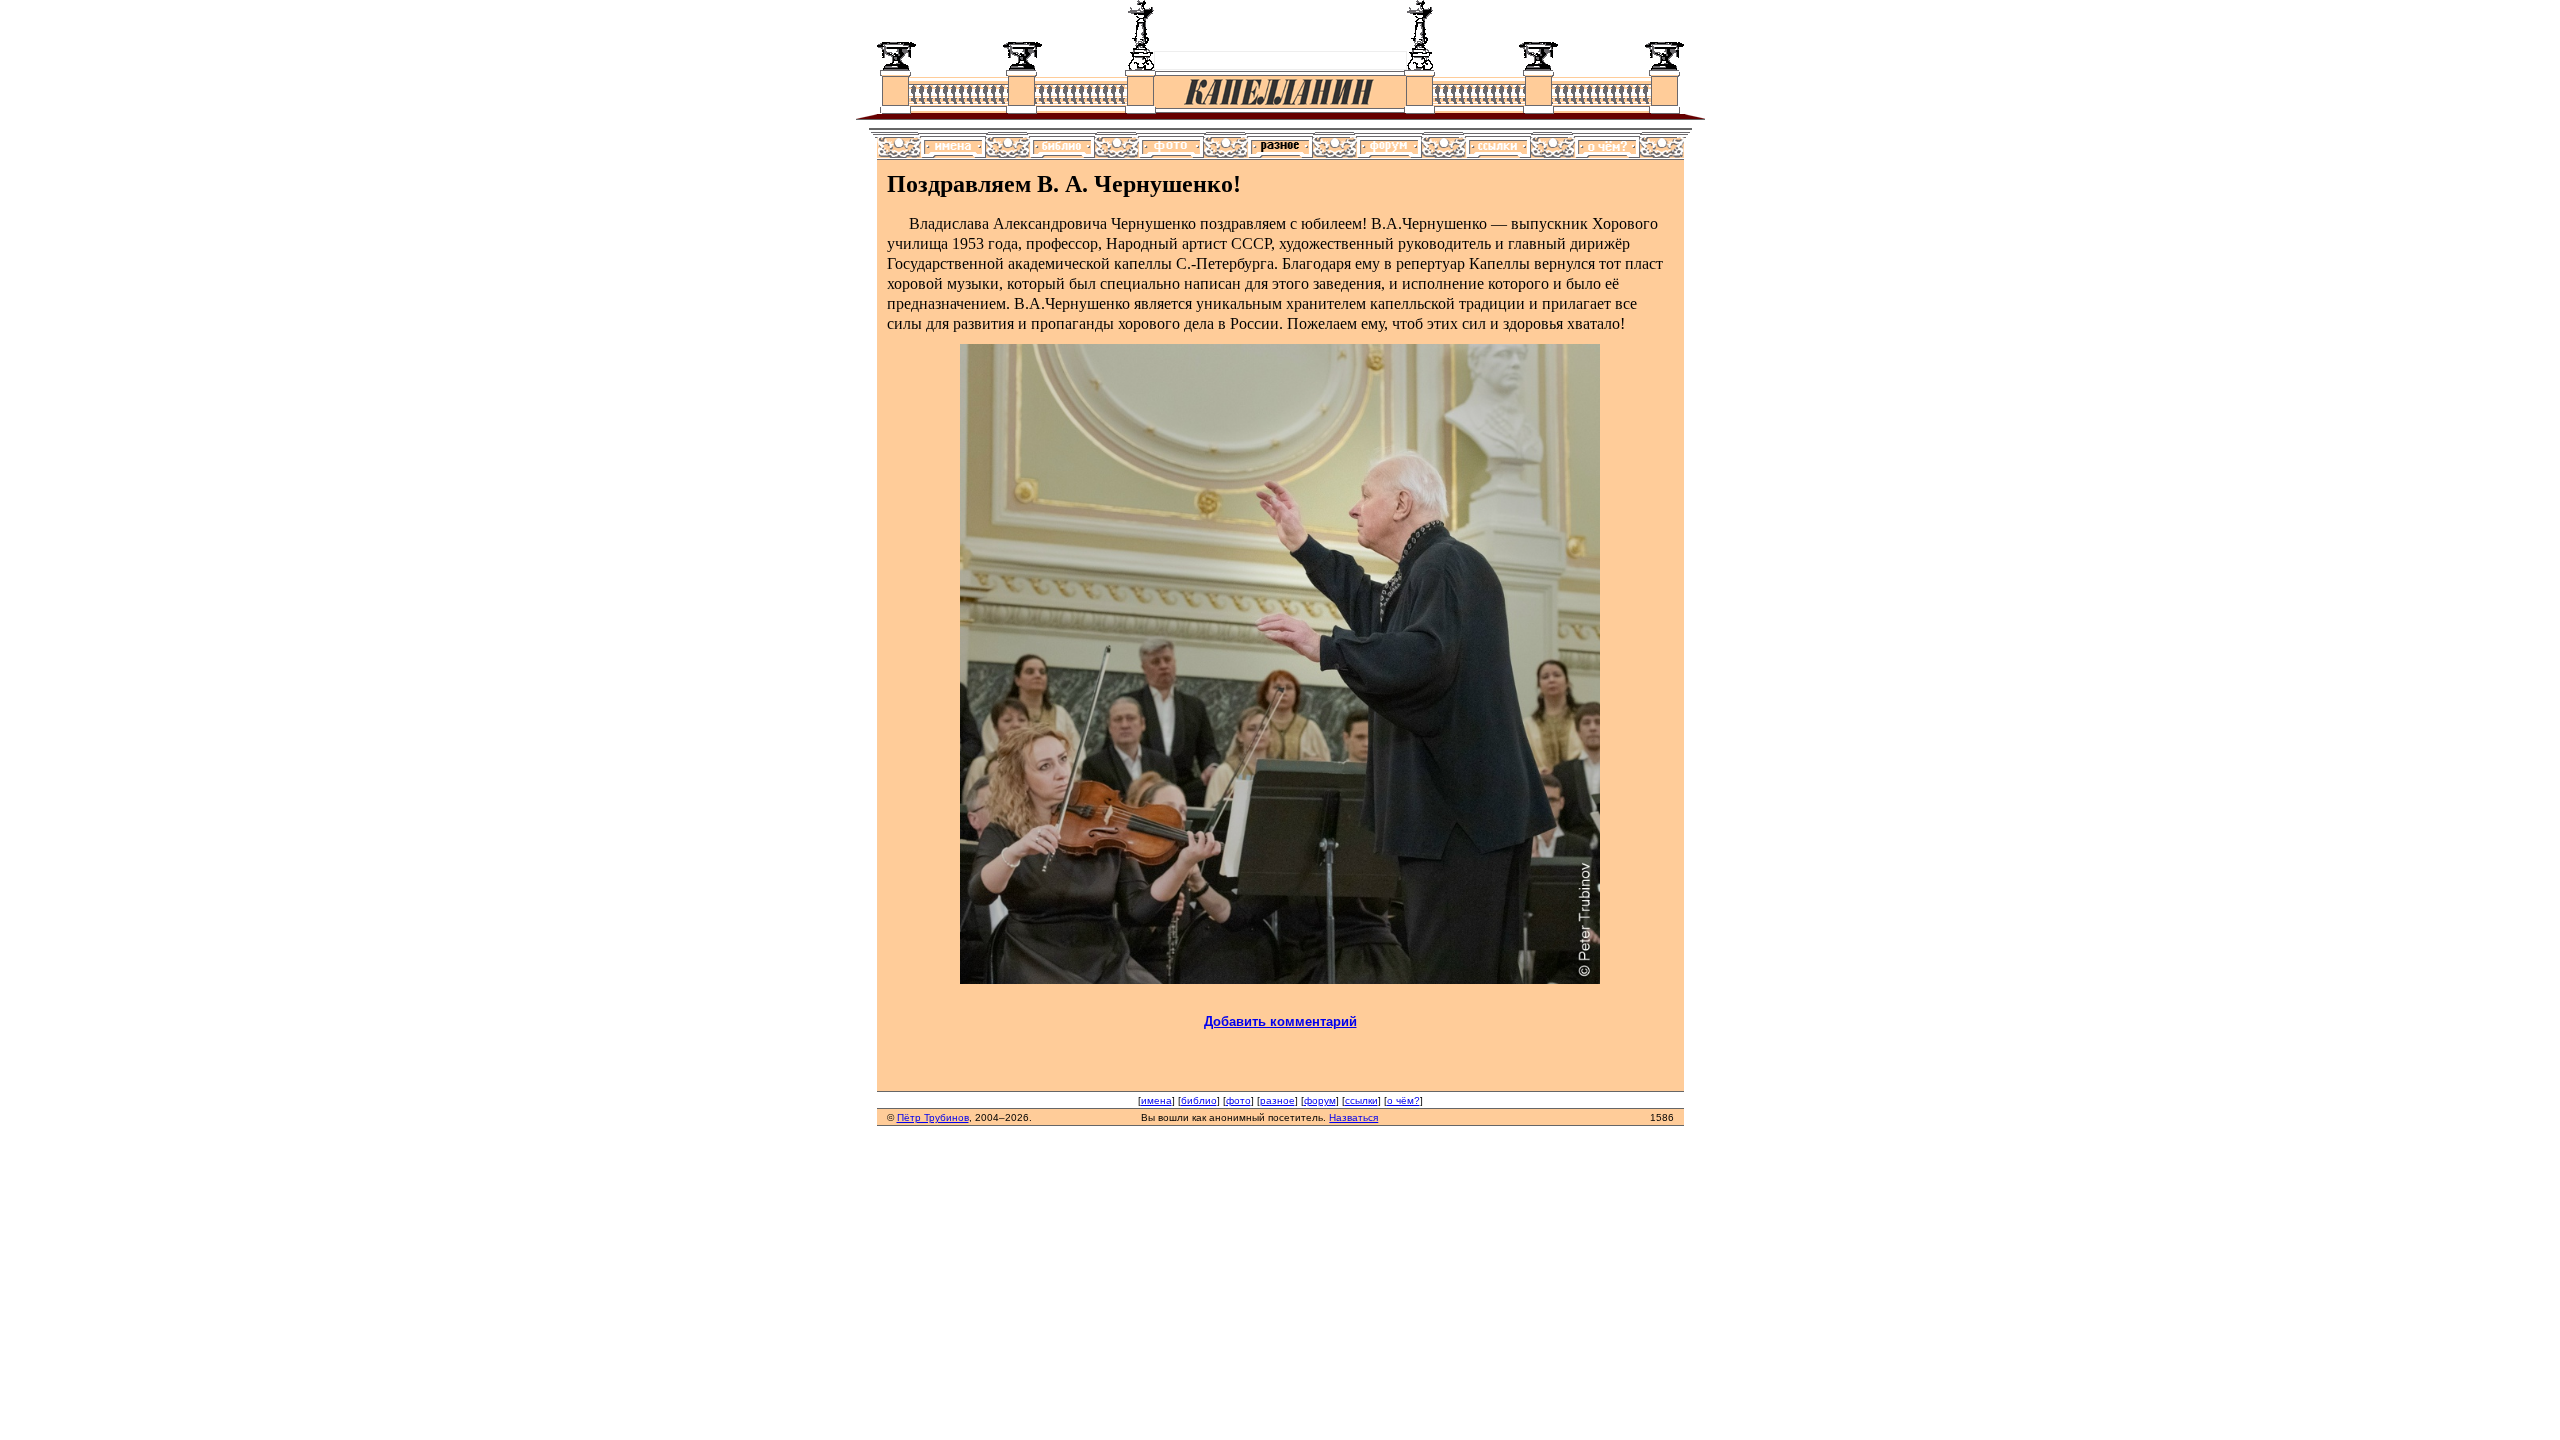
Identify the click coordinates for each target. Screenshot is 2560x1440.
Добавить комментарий (1280, 1021)
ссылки (1361, 1100)
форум (1320, 1100)
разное (1277, 1100)
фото (1238, 1100)
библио (1199, 1100)
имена (1156, 1100)
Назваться (1353, 1117)
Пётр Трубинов (933, 1117)
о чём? (1403, 1100)
